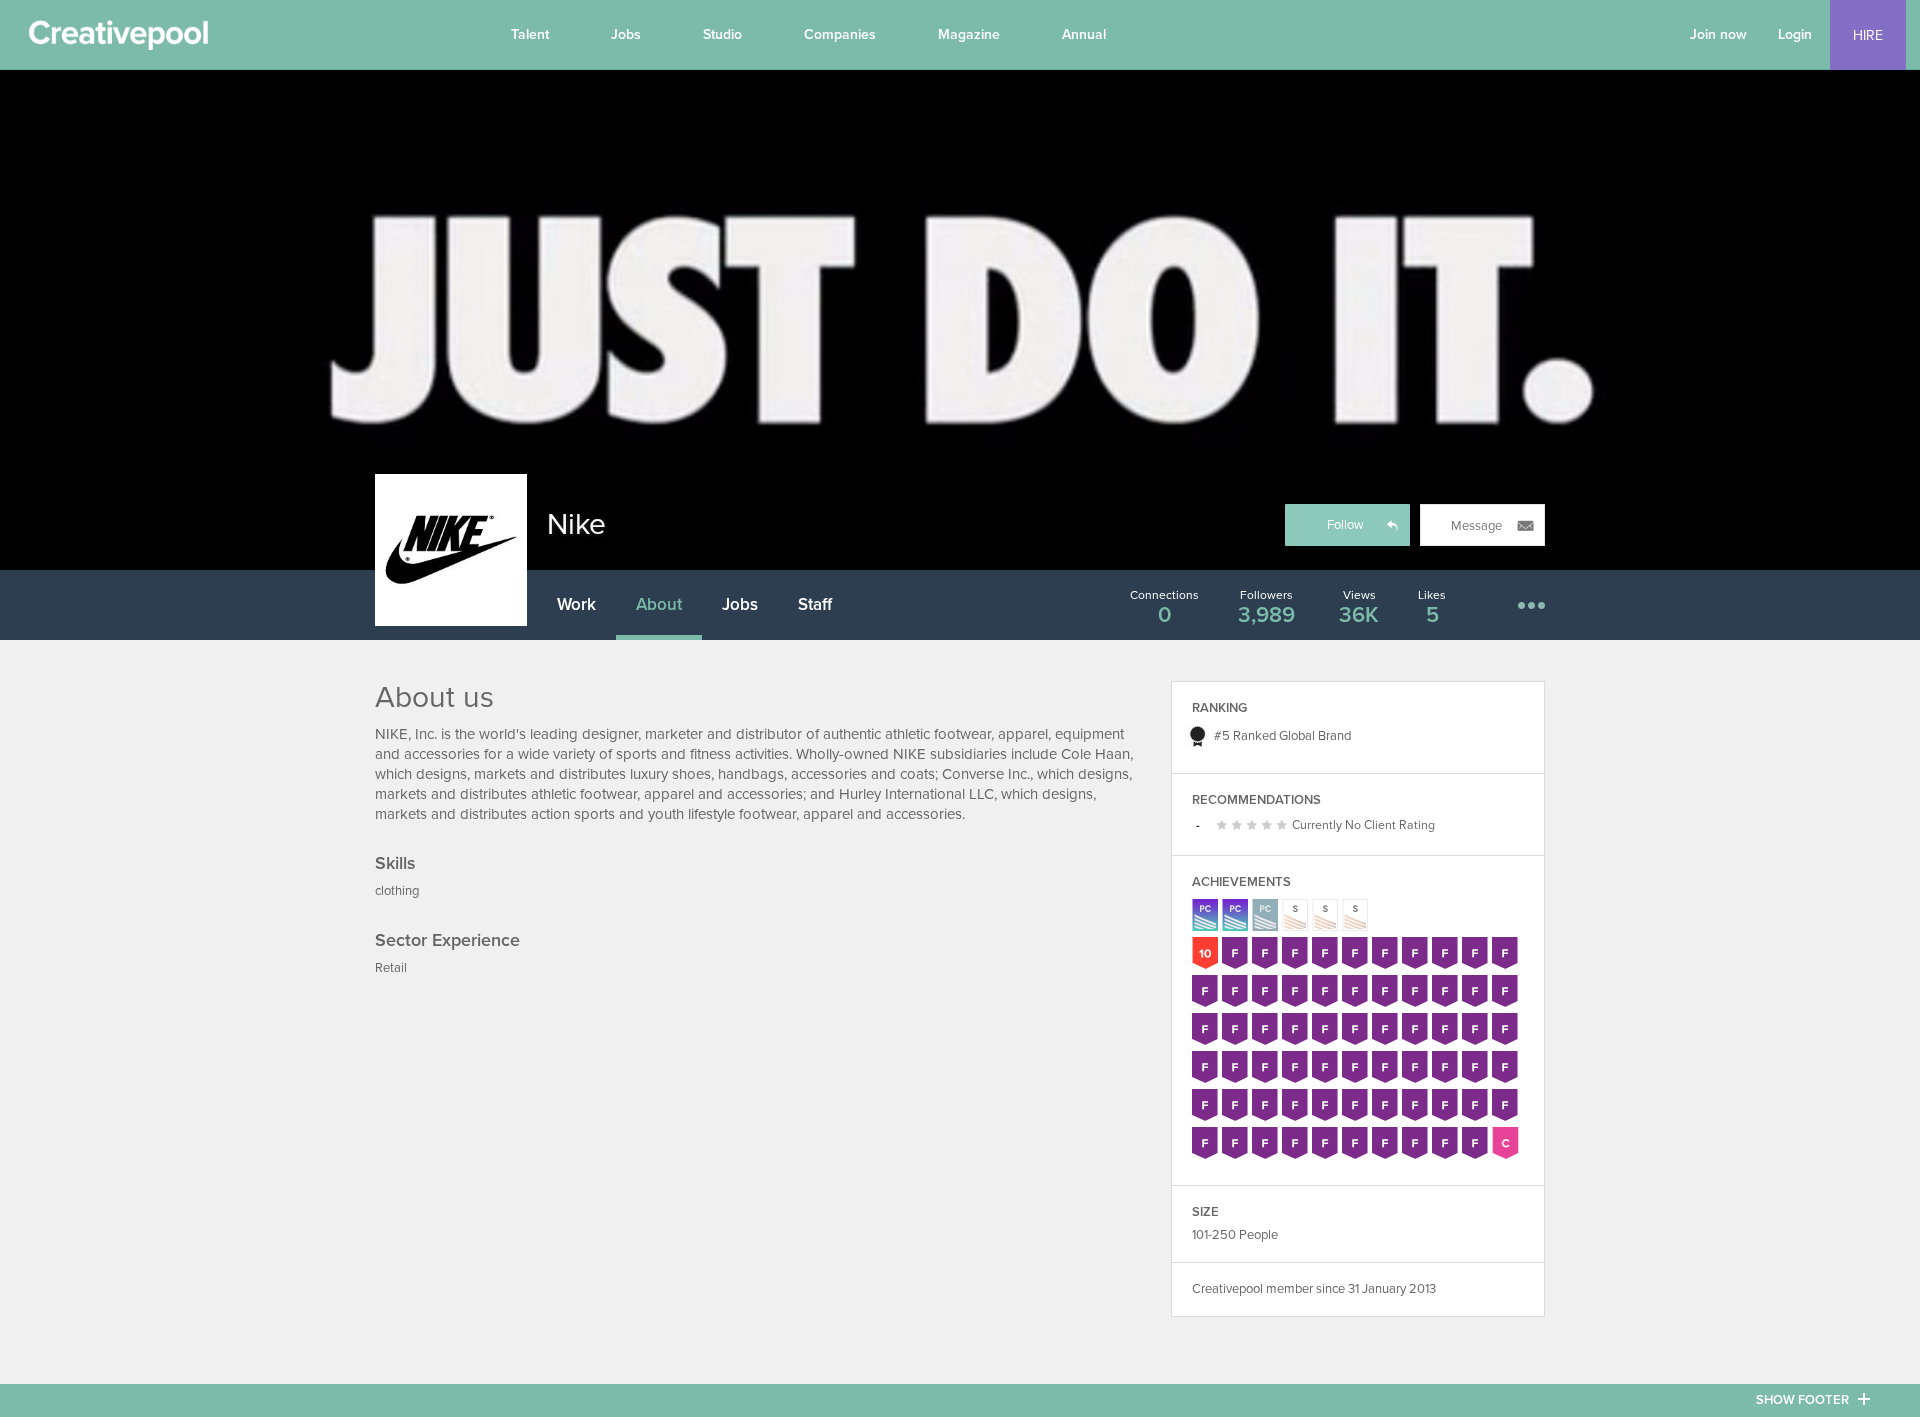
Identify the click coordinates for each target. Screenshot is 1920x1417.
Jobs (626, 34)
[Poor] (1224, 826)
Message (1476, 526)
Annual (1084, 34)
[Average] (1239, 826)
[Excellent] (1269, 826)
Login (1795, 34)
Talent (530, 34)
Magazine (969, 34)
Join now (1718, 34)
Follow (1345, 525)
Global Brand (1315, 736)
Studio (722, 34)
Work (576, 604)
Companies (840, 34)
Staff (815, 604)
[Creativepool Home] (118, 40)
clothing (397, 891)
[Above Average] (1254, 826)
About (659, 604)
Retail (391, 968)
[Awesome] (1284, 826)
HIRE (1868, 35)
